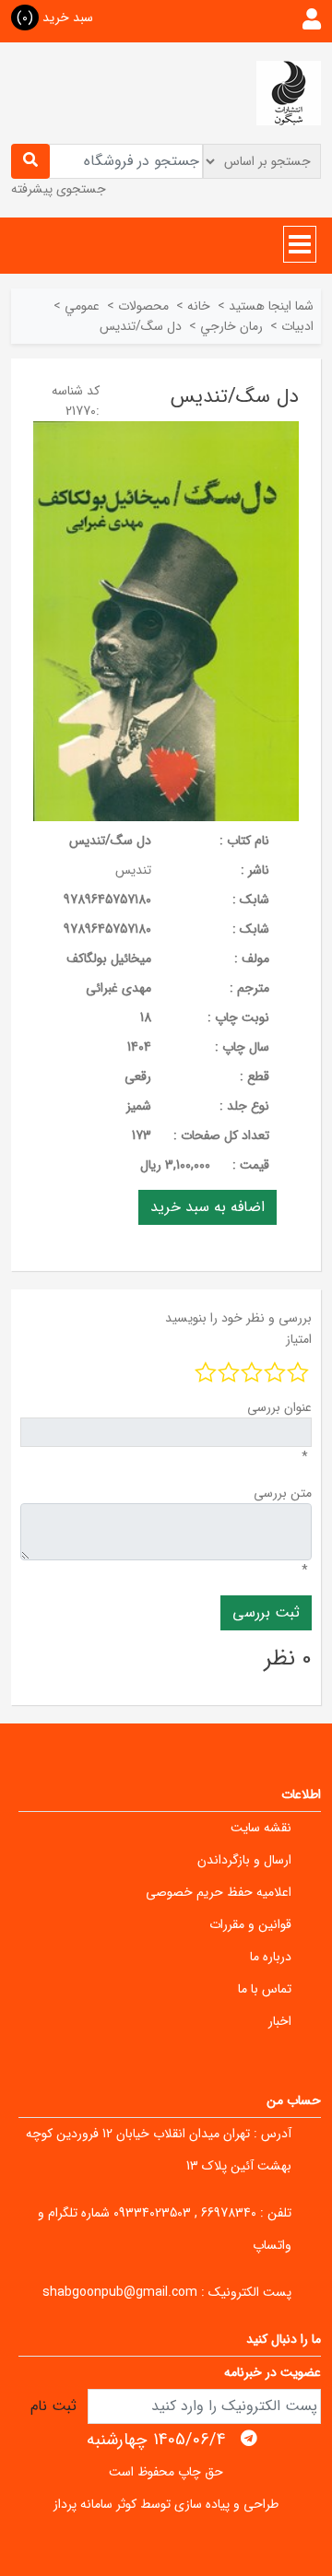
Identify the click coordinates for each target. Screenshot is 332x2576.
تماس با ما (265, 1989)
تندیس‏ (133, 870)
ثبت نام (53, 2406)
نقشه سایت (261, 1828)
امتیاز (299, 1339)
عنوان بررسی (279, 1407)
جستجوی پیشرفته (59, 189)
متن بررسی (283, 1493)
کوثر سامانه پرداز (95, 2504)
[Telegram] (249, 2439)
